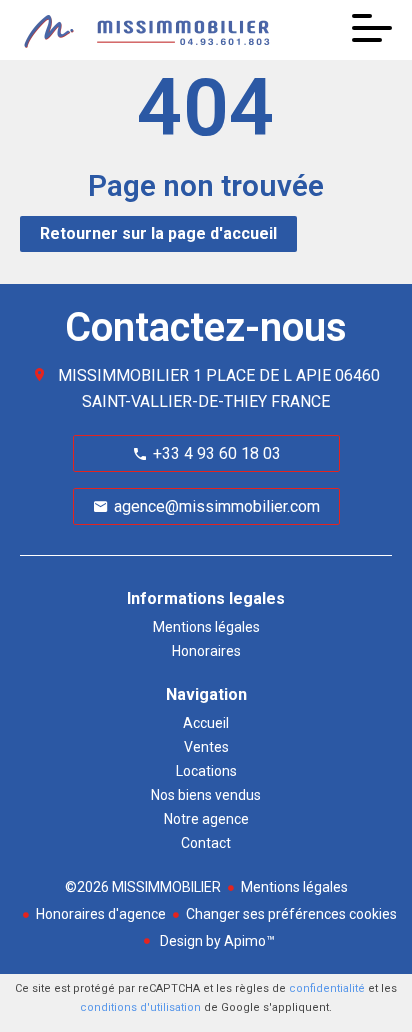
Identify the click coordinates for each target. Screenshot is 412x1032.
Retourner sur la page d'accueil (158, 233)
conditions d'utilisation (140, 1007)
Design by (216, 941)
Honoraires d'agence (101, 914)
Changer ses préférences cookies (291, 914)
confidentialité (327, 988)
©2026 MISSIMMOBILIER (143, 887)
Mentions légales (294, 887)
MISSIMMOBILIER (123, 375)
